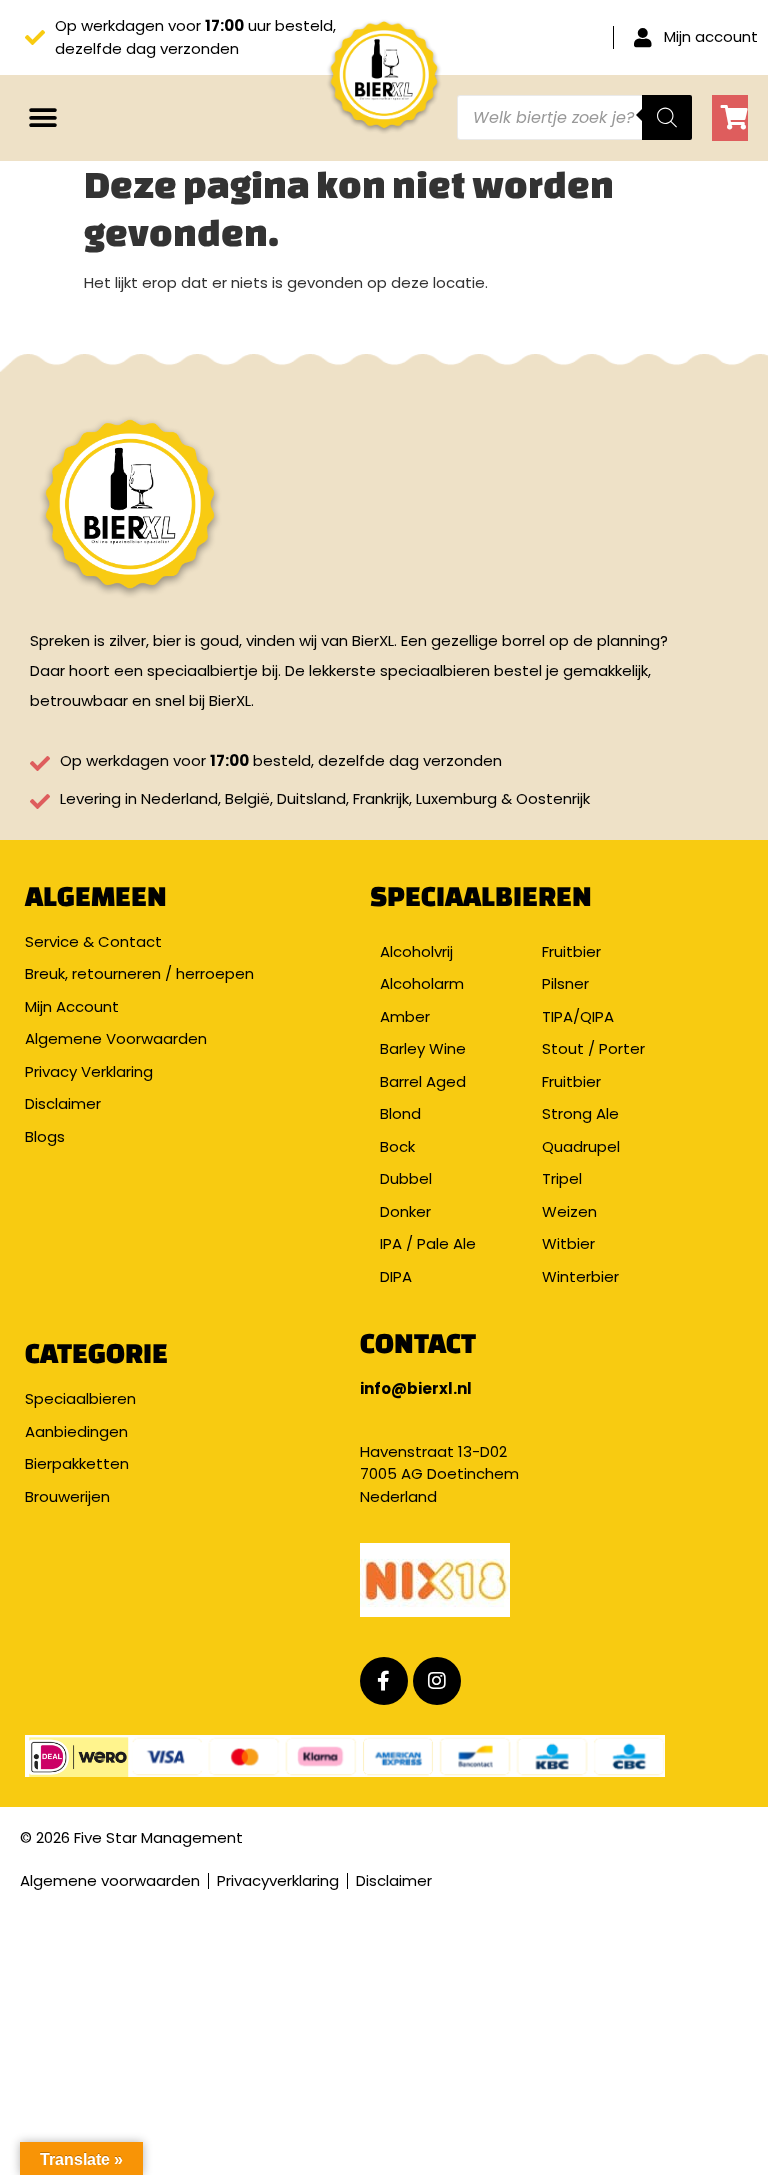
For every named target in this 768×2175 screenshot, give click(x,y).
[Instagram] (437, 1681)
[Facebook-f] (384, 1681)
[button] (42, 117)
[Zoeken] (667, 117)
